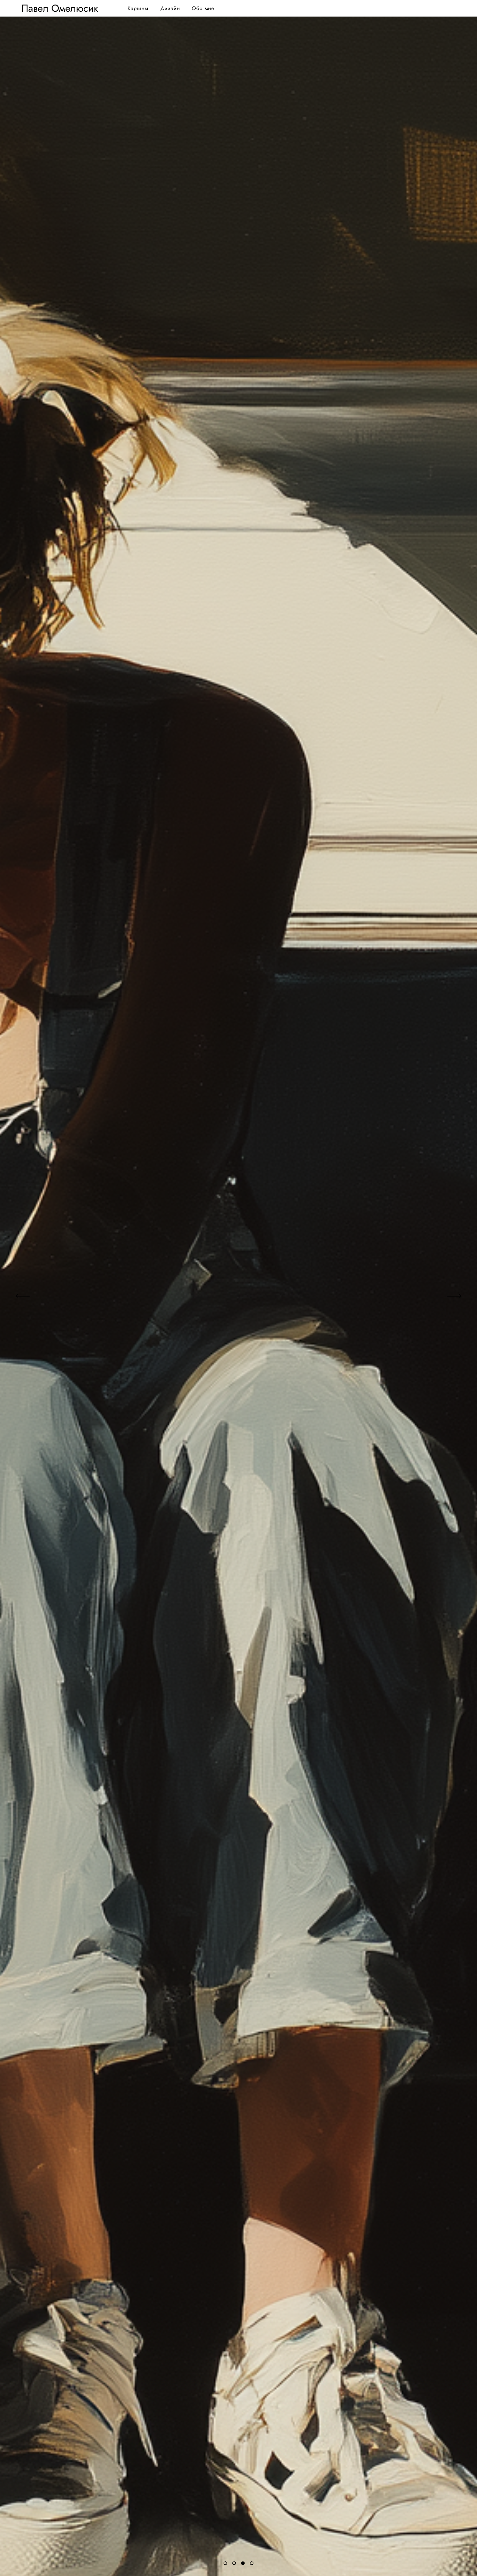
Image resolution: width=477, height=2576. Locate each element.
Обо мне (203, 8)
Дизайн (170, 8)
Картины (138, 8)
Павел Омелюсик (60, 8)
